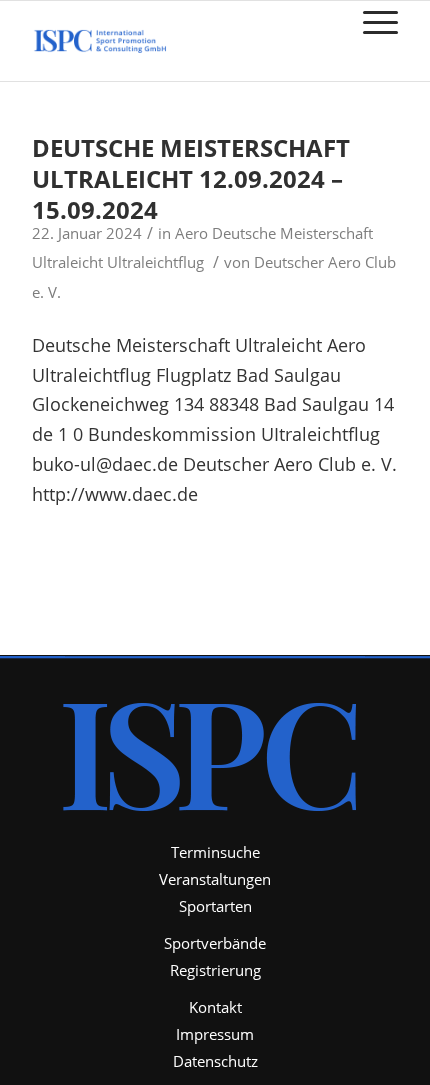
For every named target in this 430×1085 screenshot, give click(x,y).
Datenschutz (215, 1061)
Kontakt (215, 1007)
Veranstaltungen (215, 879)
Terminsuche (215, 852)
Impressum (215, 1034)
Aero (191, 233)
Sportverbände (215, 943)
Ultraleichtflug (155, 262)
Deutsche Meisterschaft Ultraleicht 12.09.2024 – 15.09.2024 (191, 178)
